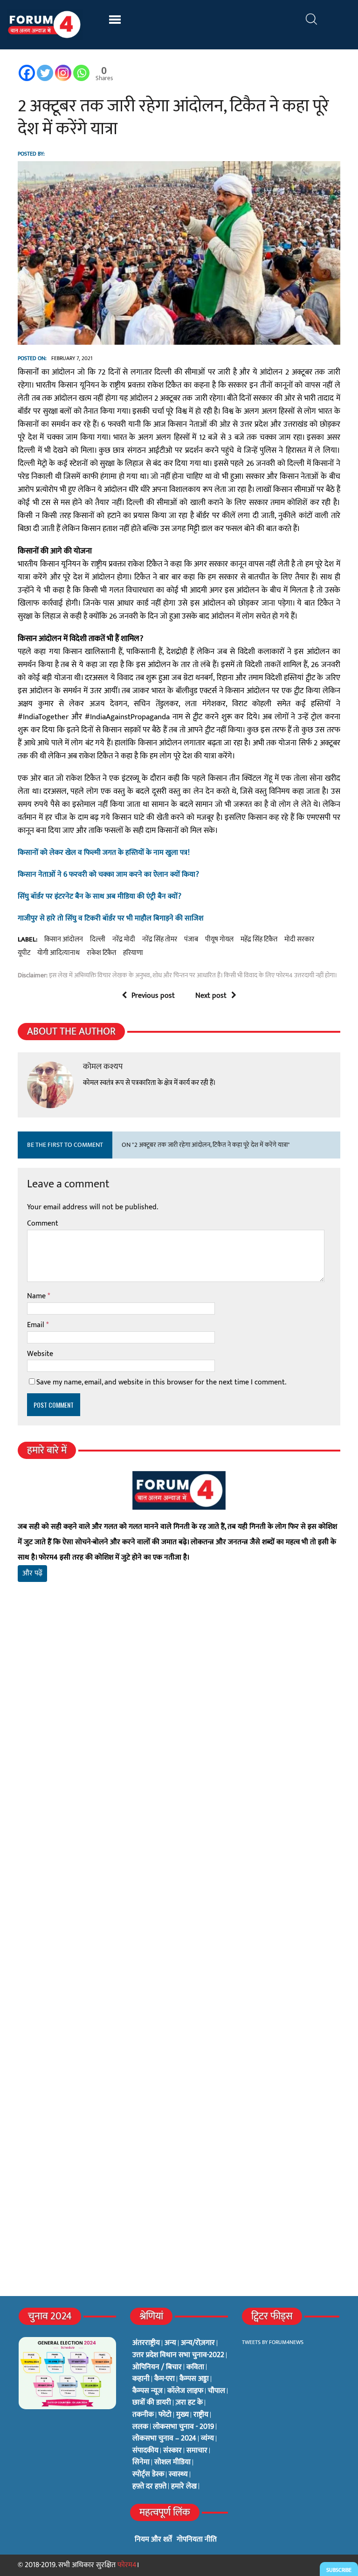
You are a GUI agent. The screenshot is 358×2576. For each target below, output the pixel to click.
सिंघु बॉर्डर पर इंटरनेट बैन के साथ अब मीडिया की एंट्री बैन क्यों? (100, 896)
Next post (211, 996)
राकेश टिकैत (101, 953)
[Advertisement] (179, 1699)
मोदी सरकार (299, 940)
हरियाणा (133, 953)
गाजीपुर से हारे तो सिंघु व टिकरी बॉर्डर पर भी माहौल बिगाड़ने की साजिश (110, 918)
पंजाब (191, 940)
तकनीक (143, 2415)
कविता (195, 2367)
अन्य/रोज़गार (198, 2343)
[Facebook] (27, 73)
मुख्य (182, 2415)
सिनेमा (141, 2462)
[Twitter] (45, 73)
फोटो (165, 2415)
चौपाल (217, 2391)
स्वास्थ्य (178, 2474)
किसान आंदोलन (64, 940)
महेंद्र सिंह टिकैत (259, 940)
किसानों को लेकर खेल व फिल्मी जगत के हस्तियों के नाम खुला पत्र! (104, 853)
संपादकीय (145, 2451)
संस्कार (172, 2451)
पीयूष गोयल (219, 940)
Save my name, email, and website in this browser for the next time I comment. (161, 1382)
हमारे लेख (184, 2487)
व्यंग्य (207, 2439)
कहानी (141, 2379)
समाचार (197, 2451)
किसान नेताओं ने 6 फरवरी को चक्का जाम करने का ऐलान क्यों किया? (108, 875)
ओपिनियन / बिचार (157, 2367)
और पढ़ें (32, 1573)
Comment (43, 1223)
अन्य (170, 2343)
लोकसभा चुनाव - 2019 (183, 2427)
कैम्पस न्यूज (148, 2391)
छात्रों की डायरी (152, 2403)
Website (40, 1354)
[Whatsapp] (81, 73)
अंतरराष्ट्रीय (146, 2343)
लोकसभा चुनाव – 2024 (164, 2439)
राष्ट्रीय (201, 2415)
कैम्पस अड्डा (194, 2379)
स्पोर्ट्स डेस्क (148, 2474)
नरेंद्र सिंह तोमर (160, 940)
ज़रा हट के (189, 2403)
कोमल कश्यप (103, 1067)
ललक (140, 2427)
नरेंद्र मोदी (124, 940)
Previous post (153, 996)
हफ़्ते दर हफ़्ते (149, 2487)
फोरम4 (127, 2565)
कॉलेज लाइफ (185, 2391)
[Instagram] (63, 73)
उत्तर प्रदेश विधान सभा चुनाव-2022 (178, 2355)
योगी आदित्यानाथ (59, 953)
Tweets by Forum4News (273, 2342)
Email (37, 1325)
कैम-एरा (165, 2379)
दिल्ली (98, 940)
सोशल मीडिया (172, 2462)
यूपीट (24, 953)
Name (37, 1296)
